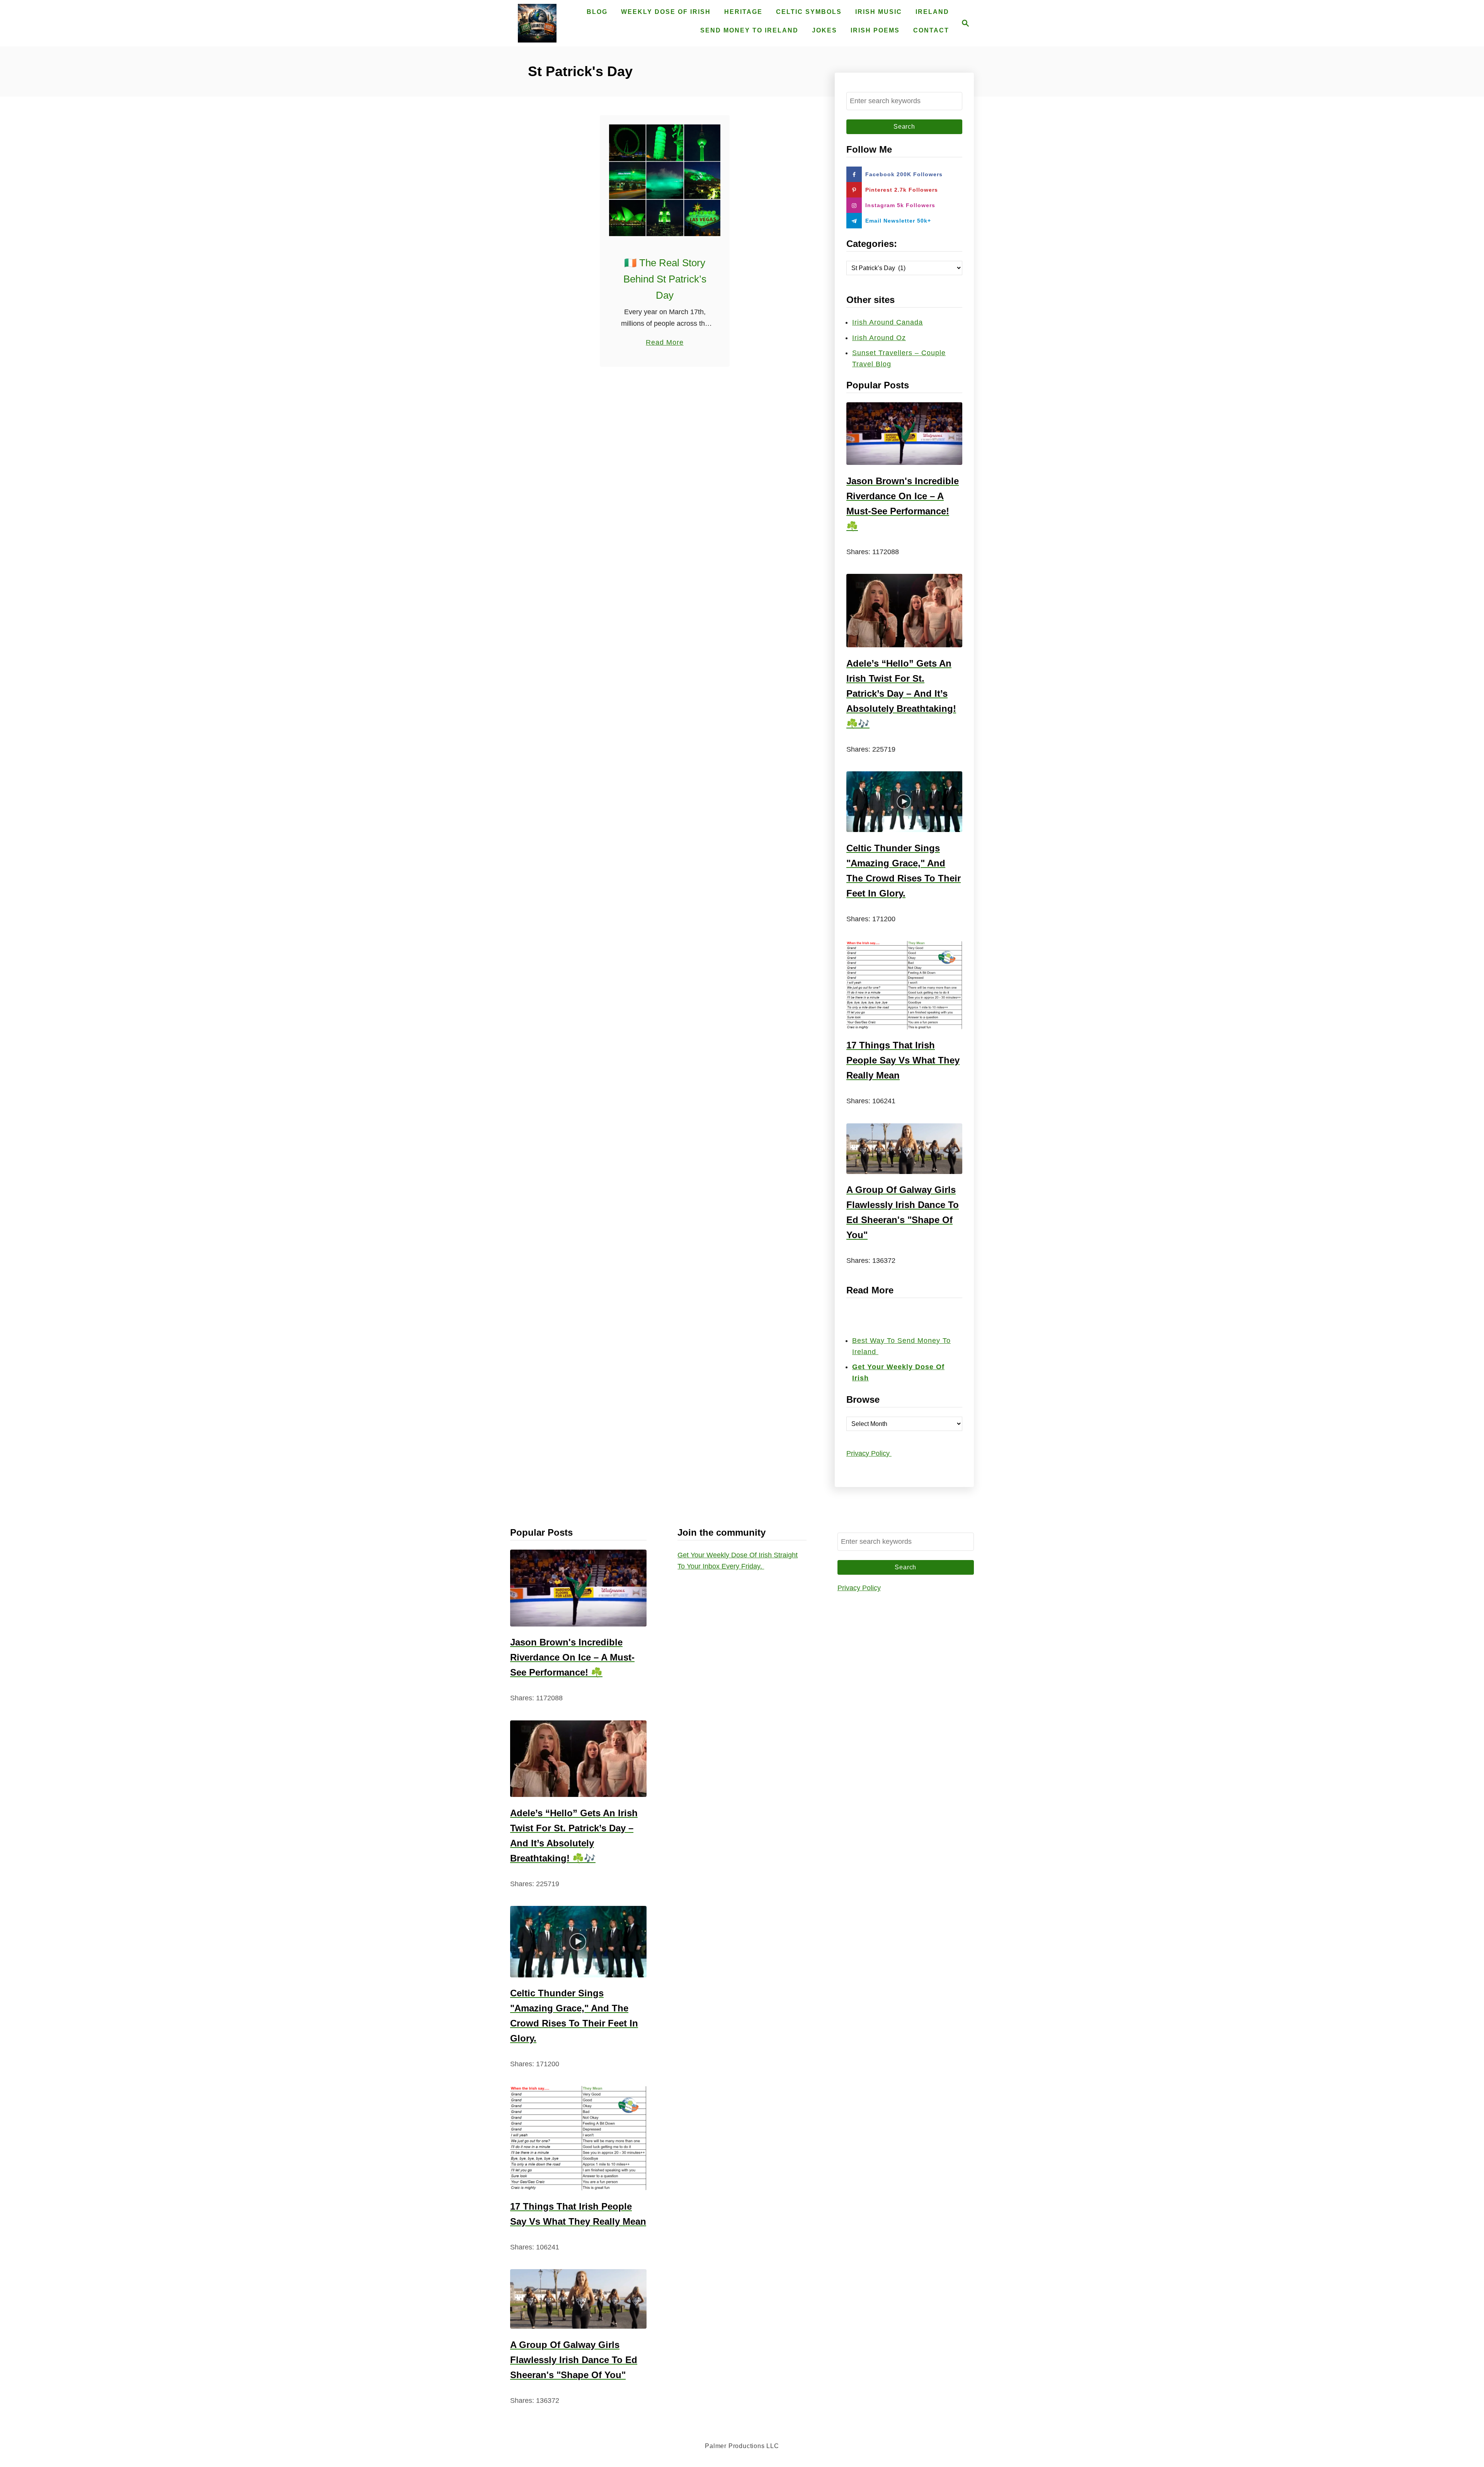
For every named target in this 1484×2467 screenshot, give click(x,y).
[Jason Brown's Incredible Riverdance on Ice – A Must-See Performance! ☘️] (904, 434)
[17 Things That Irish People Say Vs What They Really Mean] (904, 985)
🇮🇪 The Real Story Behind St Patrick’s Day (665, 279)
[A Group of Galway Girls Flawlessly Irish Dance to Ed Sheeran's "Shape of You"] (904, 1149)
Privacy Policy (869, 1453)
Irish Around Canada (888, 322)
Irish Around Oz (879, 338)
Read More (665, 343)
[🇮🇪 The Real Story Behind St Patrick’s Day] (665, 180)
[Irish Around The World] (537, 23)
